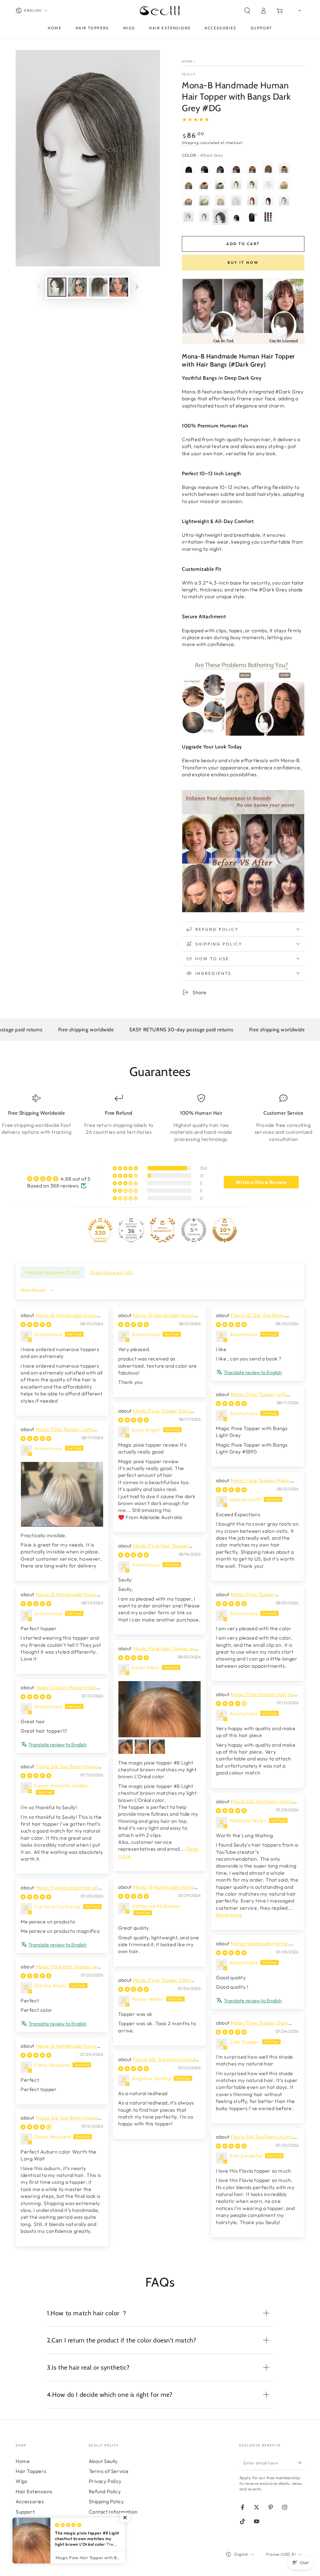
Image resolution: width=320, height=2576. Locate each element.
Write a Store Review (261, 1182)
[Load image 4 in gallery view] (119, 287)
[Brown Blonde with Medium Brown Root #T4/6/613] (252, 184)
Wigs (21, 2481)
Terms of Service (109, 2471)
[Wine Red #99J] (268, 200)
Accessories (30, 2501)
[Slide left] (39, 287)
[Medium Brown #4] (236, 168)
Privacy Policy (105, 2481)
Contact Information (113, 2512)
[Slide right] (137, 287)
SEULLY (189, 74)
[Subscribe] (301, 2463)
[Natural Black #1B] (204, 168)
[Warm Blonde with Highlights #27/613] (284, 184)
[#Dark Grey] (220, 217)
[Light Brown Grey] (204, 217)
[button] (247, 11)
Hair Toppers (31, 2471)
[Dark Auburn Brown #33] (252, 200)
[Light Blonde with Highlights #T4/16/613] (220, 184)
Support (25, 2512)
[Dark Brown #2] (220, 168)
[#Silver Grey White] (236, 200)
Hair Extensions (34, 2491)
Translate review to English (253, 1372)
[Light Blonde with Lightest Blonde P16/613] (220, 200)
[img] (59, 1179)
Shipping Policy (106, 2501)
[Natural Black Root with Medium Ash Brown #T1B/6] (284, 168)
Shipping (190, 143)
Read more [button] (229, 1915)
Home (187, 61)
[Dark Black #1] (188, 168)
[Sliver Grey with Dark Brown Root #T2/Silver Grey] (284, 200)
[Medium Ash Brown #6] (252, 168)
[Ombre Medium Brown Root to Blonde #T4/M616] (236, 184)
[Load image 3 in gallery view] (98, 287)
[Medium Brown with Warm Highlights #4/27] (188, 184)
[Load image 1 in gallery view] (57, 287)
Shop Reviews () (111, 1272)
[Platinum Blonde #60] (268, 184)
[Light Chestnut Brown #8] (268, 168)
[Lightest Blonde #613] (204, 200)
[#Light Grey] (188, 217)
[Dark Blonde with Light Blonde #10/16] (188, 200)
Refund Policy (105, 2491)
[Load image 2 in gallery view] (77, 287)
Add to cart (243, 244)
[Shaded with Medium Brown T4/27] (204, 184)
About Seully (103, 2461)
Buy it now (243, 262)
